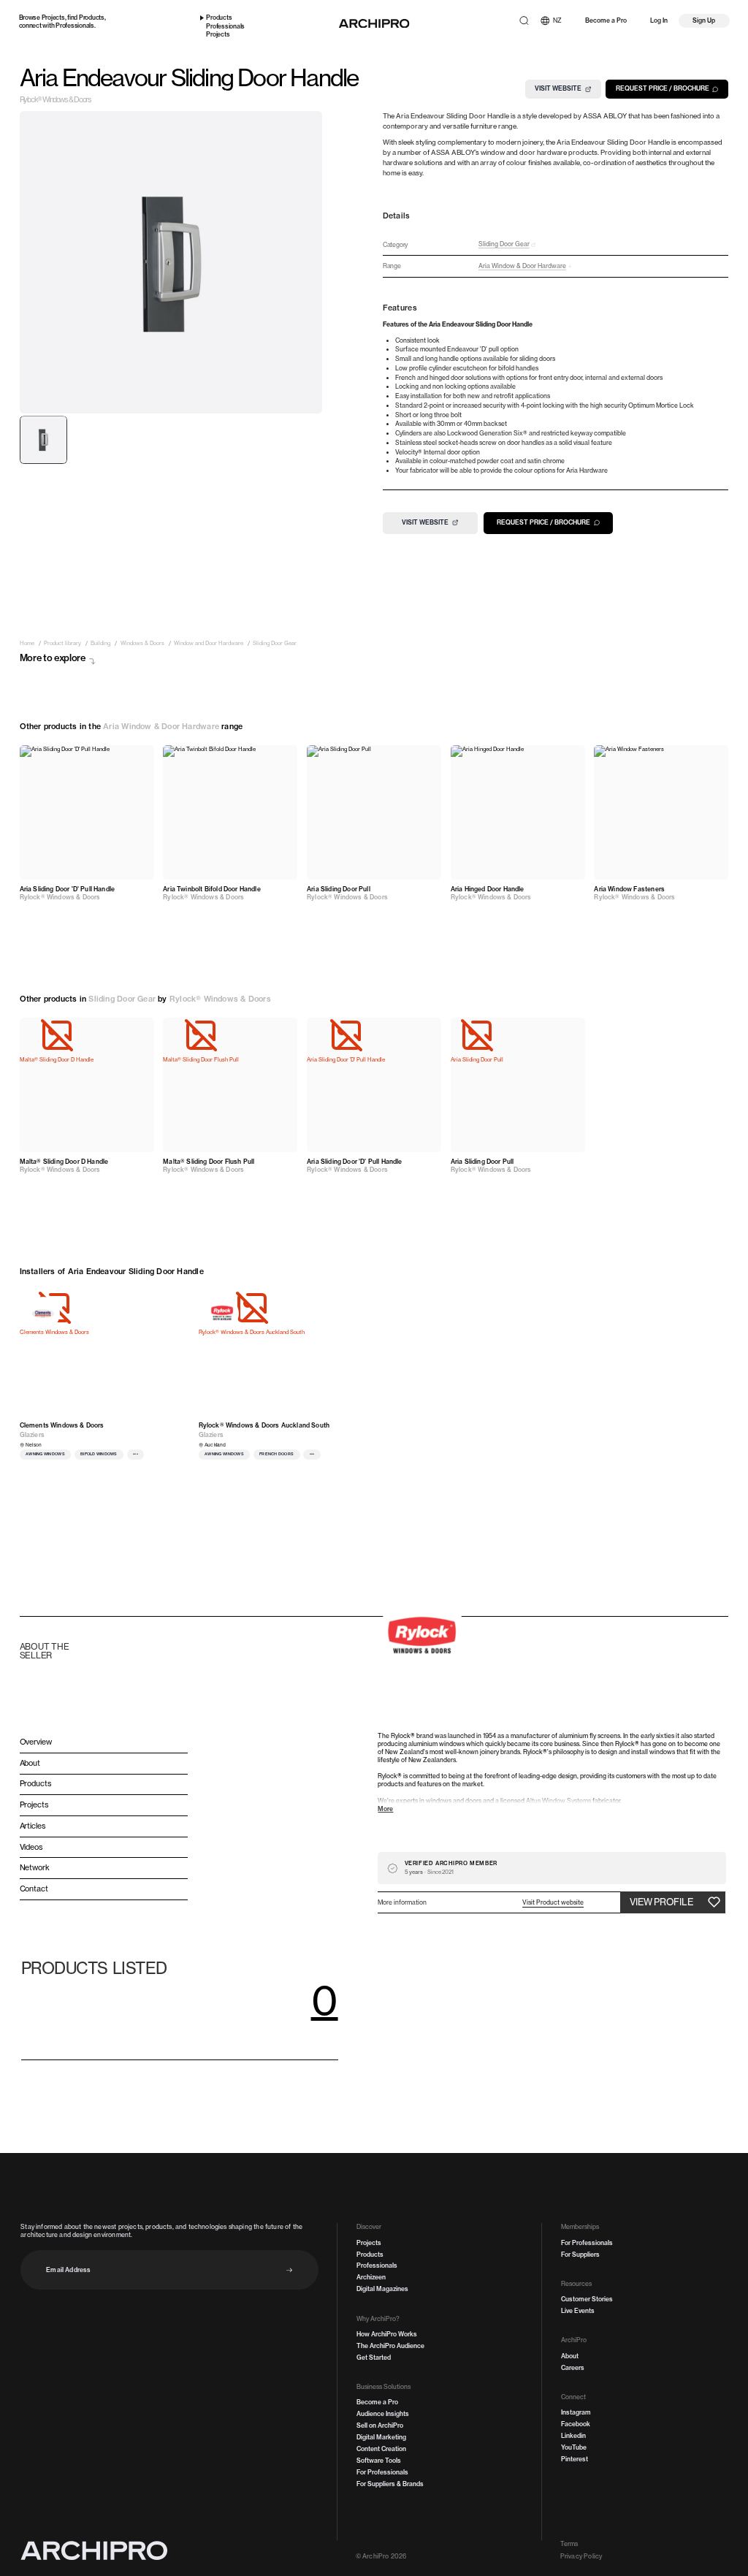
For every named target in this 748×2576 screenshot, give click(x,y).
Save (137, 757)
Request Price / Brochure (663, 88)
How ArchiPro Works (387, 2334)
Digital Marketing (381, 2437)
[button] (553, 1903)
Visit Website (558, 88)
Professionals (75, 26)
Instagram (576, 2412)
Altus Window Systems (558, 1801)
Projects (53, 18)
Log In (659, 20)
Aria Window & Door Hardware (161, 727)
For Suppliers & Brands (390, 2484)
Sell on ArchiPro (380, 2426)
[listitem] (27, 643)
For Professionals (382, 2472)
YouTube (574, 2447)
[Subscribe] (290, 2270)
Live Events (578, 2311)
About (570, 2356)
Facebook (576, 2424)
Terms (569, 2544)
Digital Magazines (382, 2289)
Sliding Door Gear (122, 999)
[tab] (44, 440)
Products (92, 18)
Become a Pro (606, 20)
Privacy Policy (581, 2556)
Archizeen (371, 2277)
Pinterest (575, 2459)
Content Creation (381, 2449)
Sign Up (704, 20)
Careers (573, 2368)
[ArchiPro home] (374, 24)
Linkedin (573, 2436)
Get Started (374, 2358)
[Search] (524, 21)
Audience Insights (383, 2414)
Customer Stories (587, 2299)
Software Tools (379, 2461)
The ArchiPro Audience (390, 2346)
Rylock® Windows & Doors (56, 101)
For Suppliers (580, 2255)
